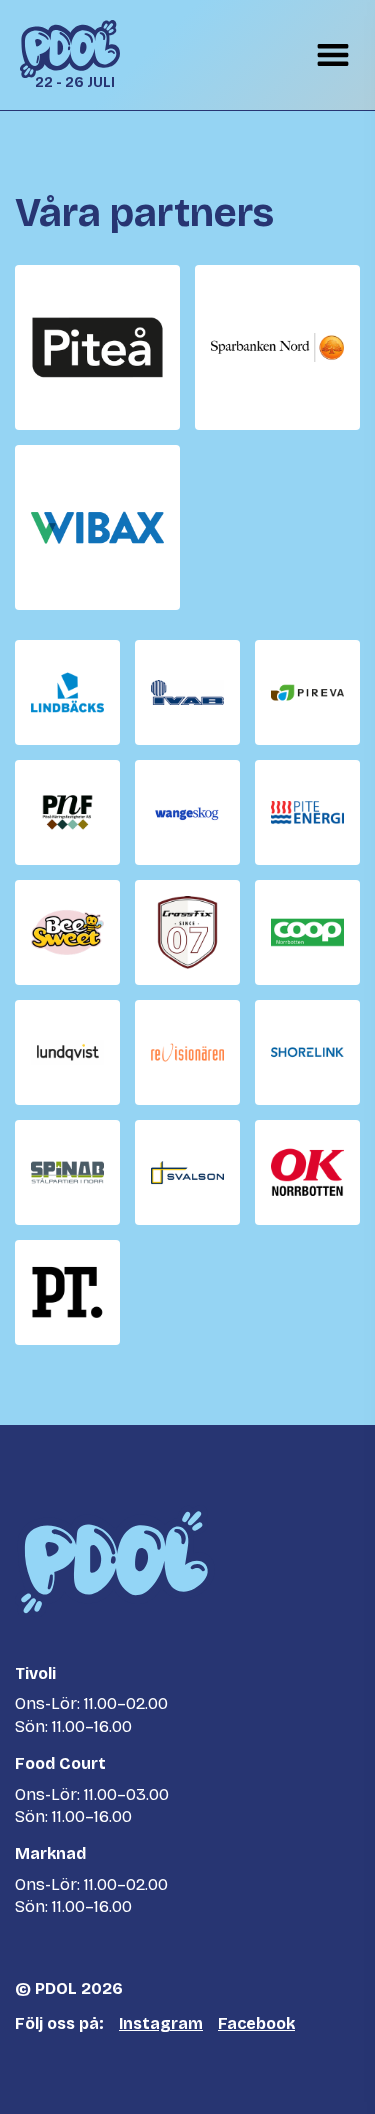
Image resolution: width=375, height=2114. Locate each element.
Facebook (256, 2023)
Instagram (161, 2023)
